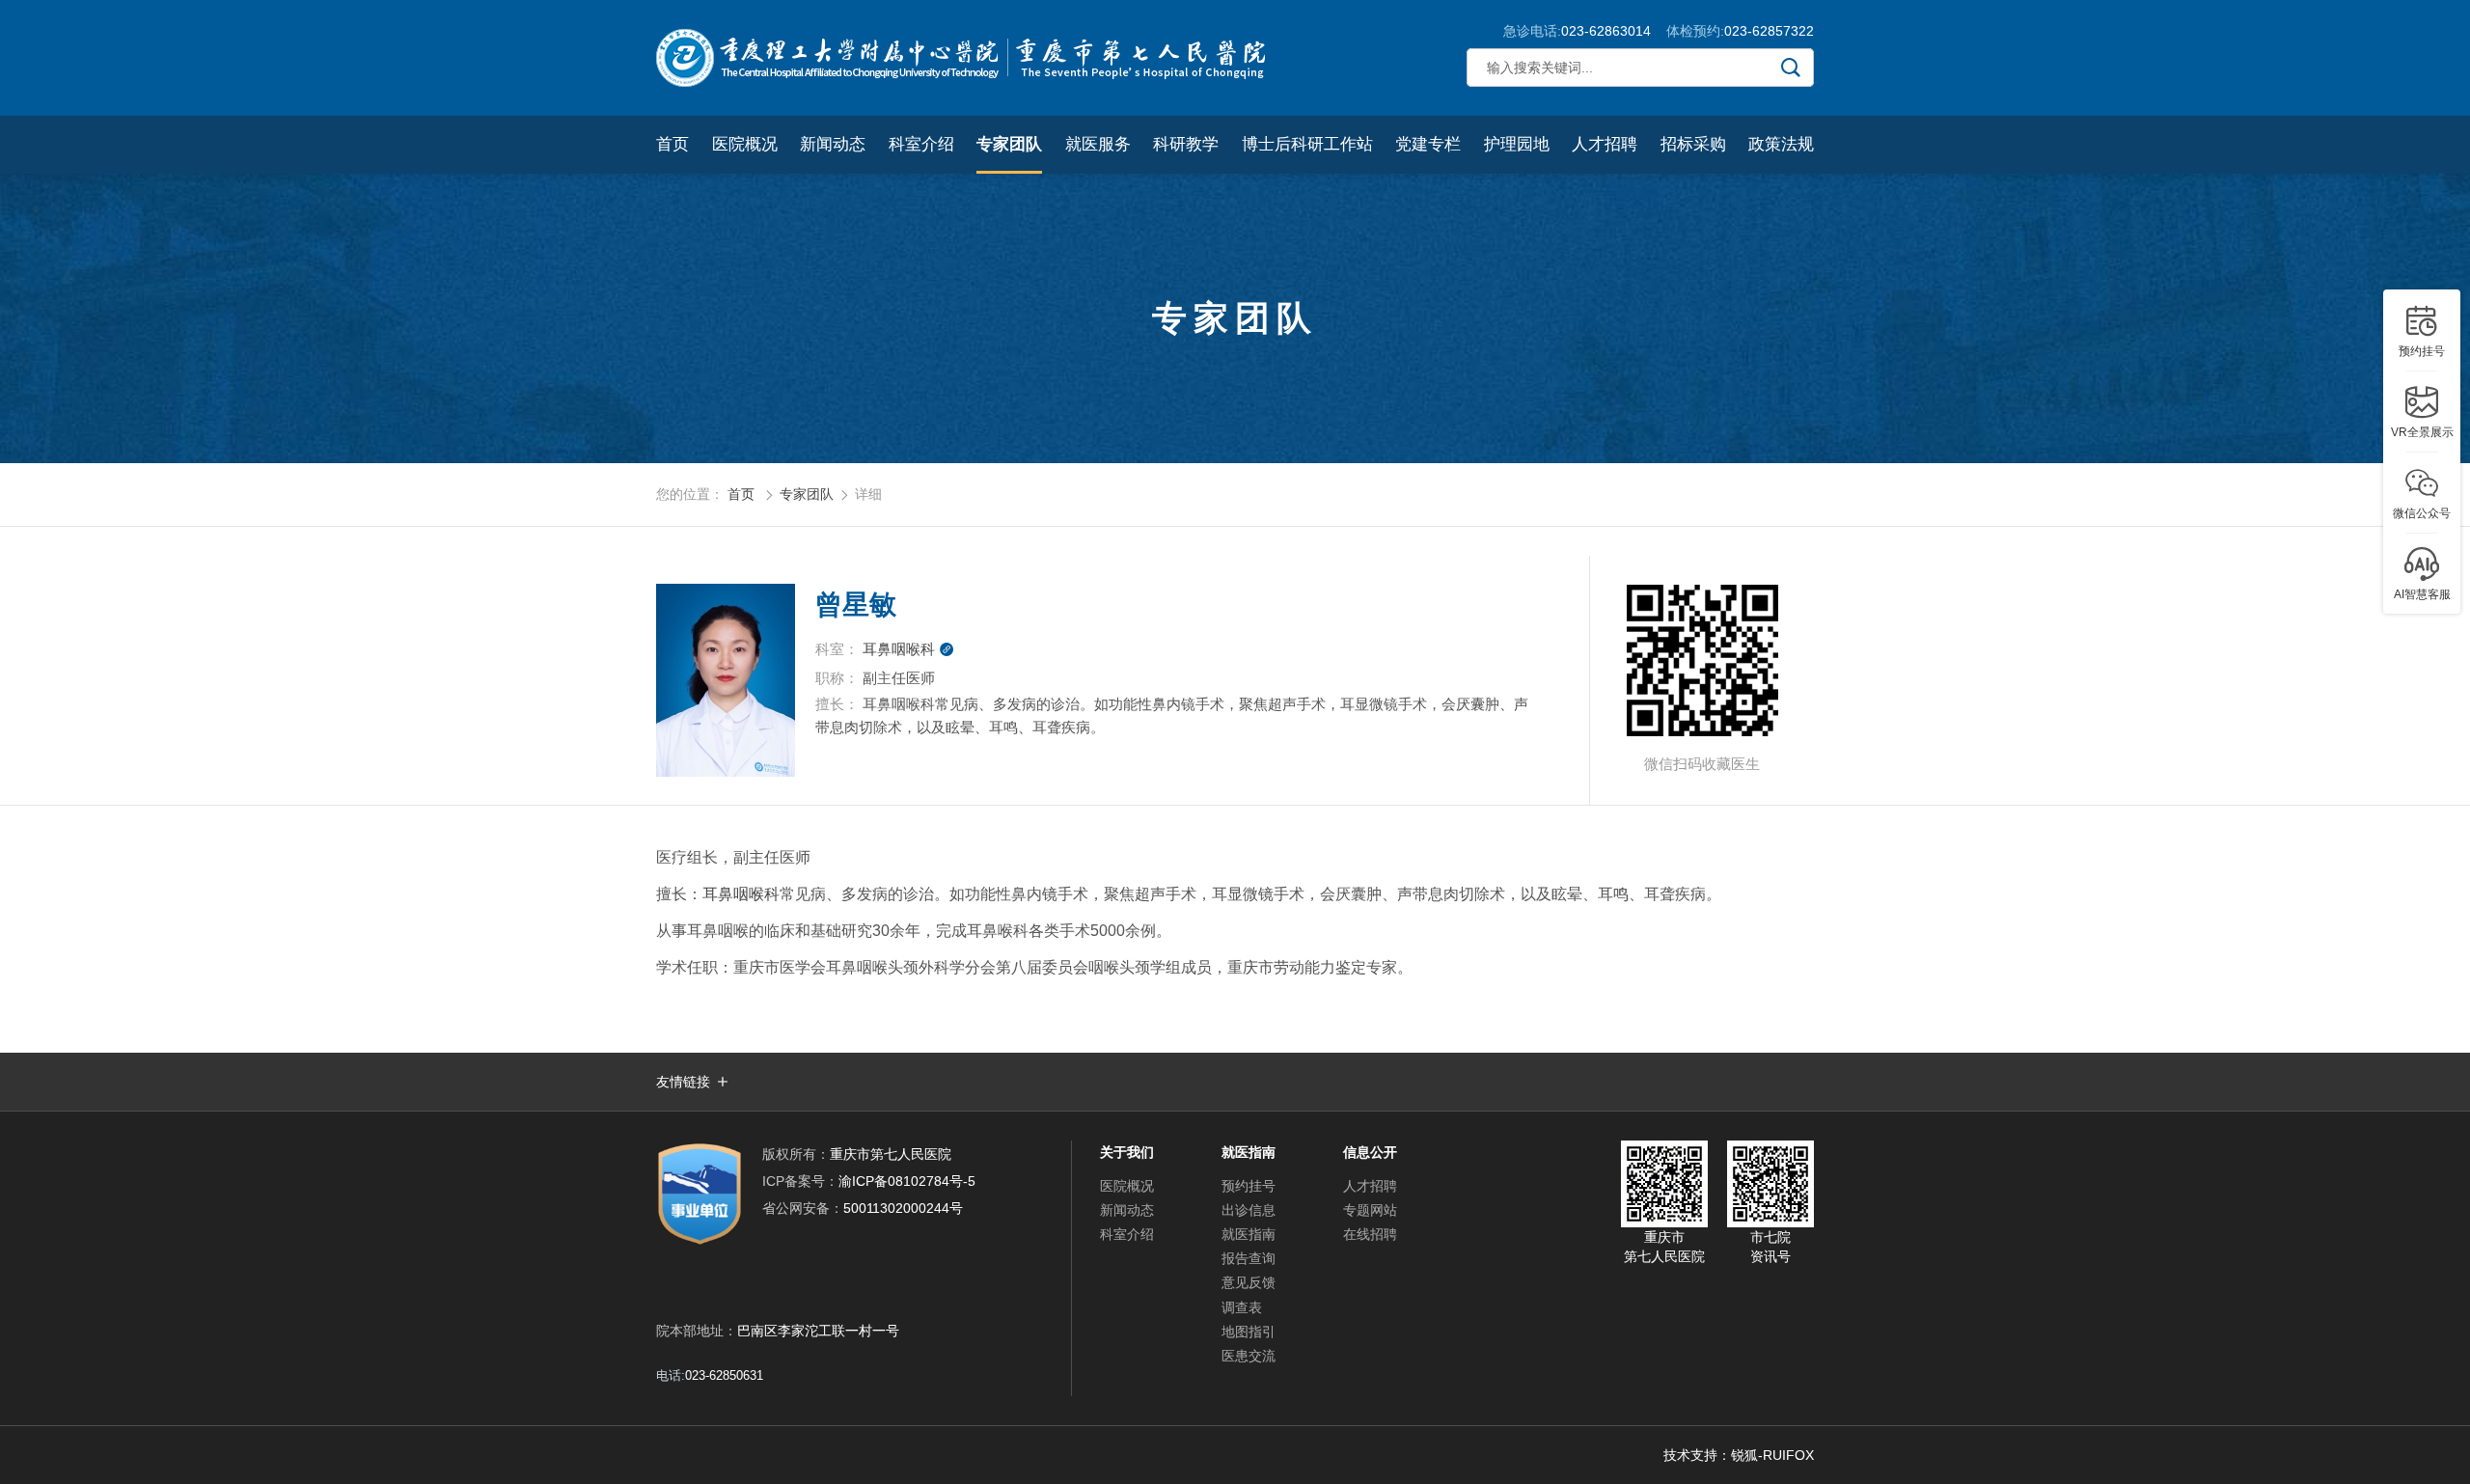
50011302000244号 (863, 1208)
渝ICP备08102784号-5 (869, 1181)
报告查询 (1249, 1258)
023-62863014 (1606, 31)
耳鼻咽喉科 (908, 649)
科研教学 (1186, 144)
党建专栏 (1428, 144)
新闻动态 (833, 144)
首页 (672, 144)
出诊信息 (1249, 1210)
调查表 (1242, 1307)
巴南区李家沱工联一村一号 (818, 1331)
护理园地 (1517, 144)
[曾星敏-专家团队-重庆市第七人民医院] (965, 58)
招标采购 (1693, 144)
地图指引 (1249, 1332)
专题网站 (1370, 1210)
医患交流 (1249, 1356)
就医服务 (1098, 144)
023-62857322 (1769, 31)
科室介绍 (921, 144)
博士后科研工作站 (1307, 144)
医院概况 (745, 144)
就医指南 (1249, 1234)
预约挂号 (1249, 1186)
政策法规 (1781, 144)
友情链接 (683, 1082)
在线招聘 (1370, 1234)
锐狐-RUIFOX (1772, 1455)
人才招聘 (1605, 144)
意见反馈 (1249, 1282)
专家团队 (1009, 144)
